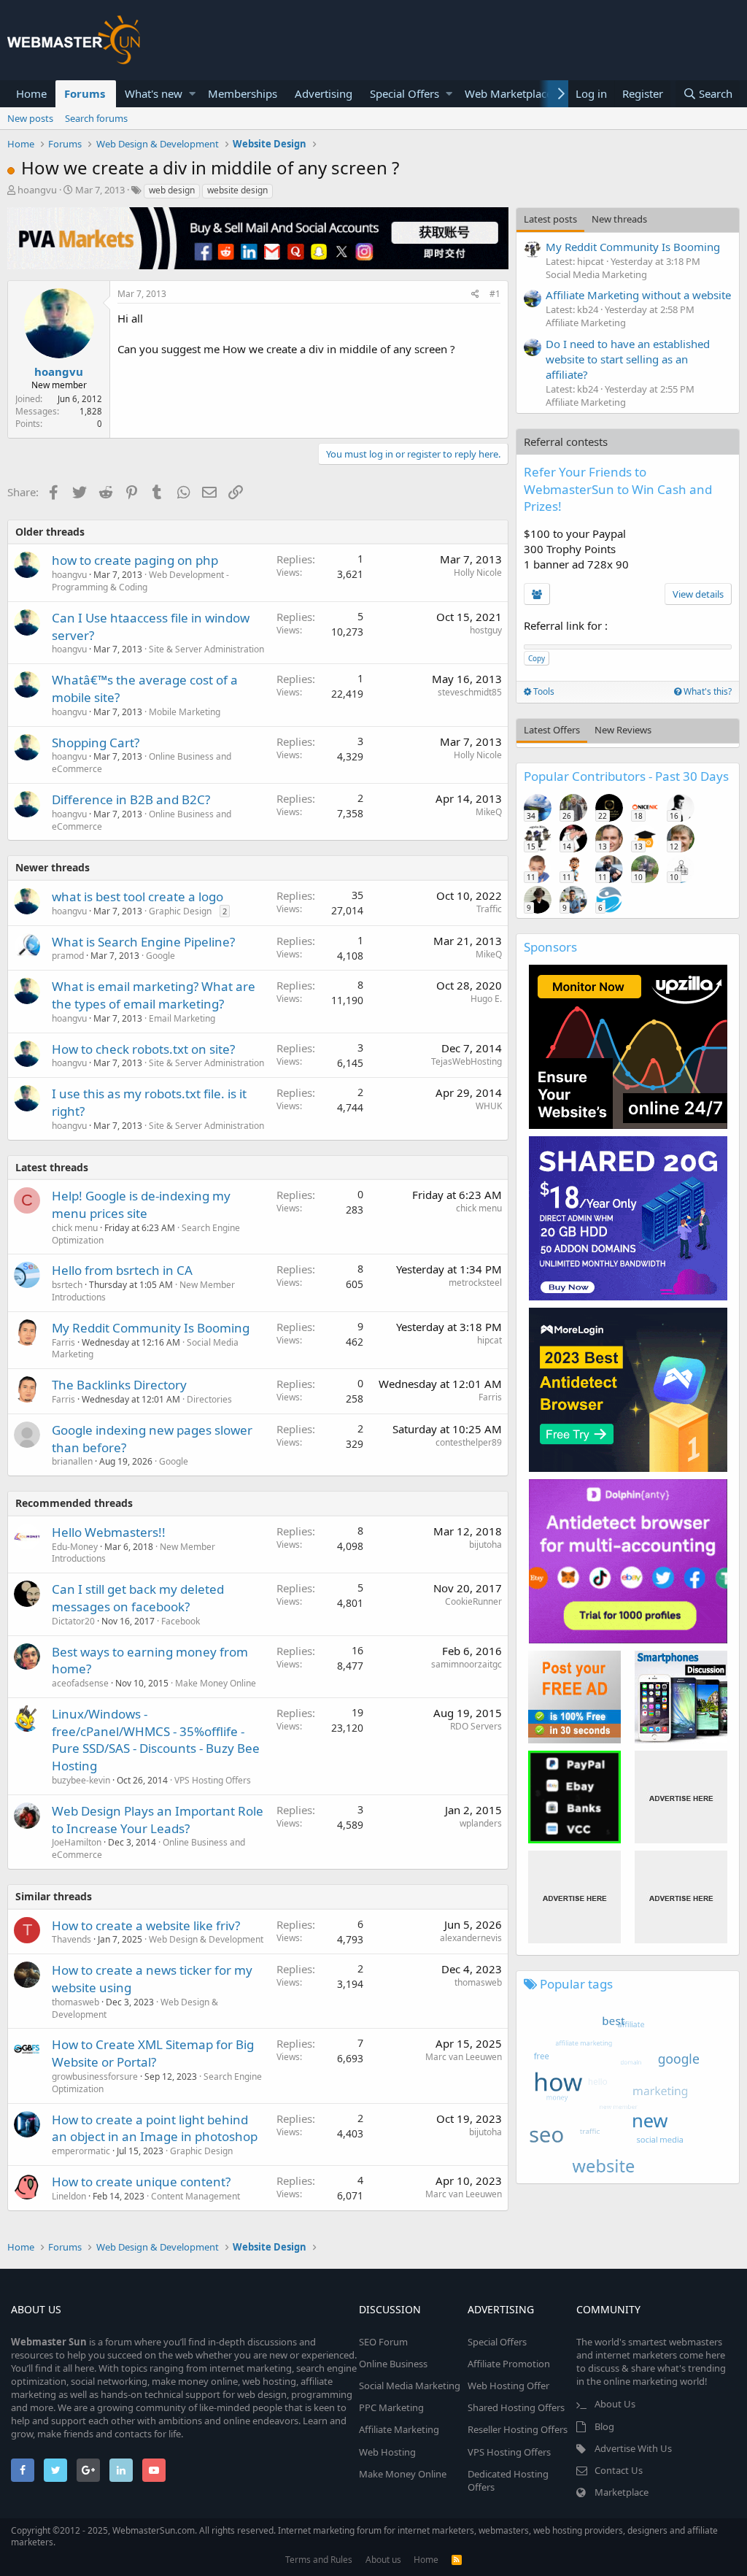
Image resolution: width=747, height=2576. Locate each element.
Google (160, 956)
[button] (192, 94)
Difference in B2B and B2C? (131, 799)
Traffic (489, 909)
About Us (615, 2404)
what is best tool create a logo (138, 896)
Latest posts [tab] (550, 219)
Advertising (324, 93)
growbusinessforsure (95, 2076)
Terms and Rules (319, 2560)
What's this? (707, 691)
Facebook (181, 1621)
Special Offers (405, 93)
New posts (30, 118)
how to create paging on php (135, 560)
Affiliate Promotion (509, 2364)
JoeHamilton (77, 1842)
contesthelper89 (469, 1442)
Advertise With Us (633, 2448)
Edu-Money (75, 1547)
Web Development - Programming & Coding (140, 581)
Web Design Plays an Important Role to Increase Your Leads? (158, 1820)
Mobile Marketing (185, 712)
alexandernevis (471, 1938)
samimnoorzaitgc (467, 1664)
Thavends (71, 1939)
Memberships (243, 93)
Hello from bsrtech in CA (122, 1270)
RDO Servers (476, 1726)
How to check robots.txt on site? (143, 1049)
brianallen (72, 1461)
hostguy (486, 630)
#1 (495, 294)
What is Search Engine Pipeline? (143, 942)
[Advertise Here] (681, 1797)
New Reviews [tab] (623, 730)
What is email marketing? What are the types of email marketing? (154, 995)
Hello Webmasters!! (109, 1532)
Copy (537, 658)
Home (31, 93)
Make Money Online (216, 1683)
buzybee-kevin (81, 1780)
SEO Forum (383, 2342)
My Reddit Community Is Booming (151, 1328)
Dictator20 (73, 1621)
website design (237, 190)
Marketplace (622, 2492)
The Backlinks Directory (119, 1385)
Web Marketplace (508, 93)
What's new (154, 93)
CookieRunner (473, 1601)
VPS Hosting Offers (213, 1780)
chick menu (75, 1228)
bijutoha (485, 1545)
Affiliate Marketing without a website (638, 295)
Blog (604, 2426)
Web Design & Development (206, 1939)
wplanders (481, 1823)
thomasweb (76, 2002)
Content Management (196, 2196)
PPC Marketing (391, 2407)
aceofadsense (80, 1683)
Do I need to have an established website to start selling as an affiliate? (628, 359)
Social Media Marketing (596, 274)
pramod (68, 956)
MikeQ (489, 812)
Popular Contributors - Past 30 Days (626, 776)
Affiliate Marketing (586, 323)
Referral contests (566, 441)
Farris (63, 1342)
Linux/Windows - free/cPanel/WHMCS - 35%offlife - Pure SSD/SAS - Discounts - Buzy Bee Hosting (156, 1740)
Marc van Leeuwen (464, 2057)
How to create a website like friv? (146, 1925)
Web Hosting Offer (508, 2386)
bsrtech (67, 1285)
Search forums (96, 118)
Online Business (393, 2364)
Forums (85, 93)
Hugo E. (486, 999)
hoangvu (37, 190)
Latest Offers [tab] (552, 730)
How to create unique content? (141, 2182)
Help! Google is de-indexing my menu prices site (141, 1204)
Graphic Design (180, 911)
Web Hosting (387, 2452)
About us (383, 2560)
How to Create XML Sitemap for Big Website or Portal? (153, 2053)
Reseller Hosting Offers (518, 2429)
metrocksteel (475, 1283)
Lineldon (69, 2196)
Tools (543, 691)
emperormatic (81, 2151)
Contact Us (619, 2470)
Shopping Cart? (96, 743)
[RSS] (457, 2560)
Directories (209, 1399)
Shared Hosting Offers (516, 2407)
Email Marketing (182, 1018)
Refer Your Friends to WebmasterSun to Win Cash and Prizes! (618, 489)
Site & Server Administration (206, 649)
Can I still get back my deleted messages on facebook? (138, 1598)
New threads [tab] (619, 219)
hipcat (489, 1340)
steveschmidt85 (470, 692)
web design (172, 190)
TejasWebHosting (467, 1061)
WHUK (489, 1106)
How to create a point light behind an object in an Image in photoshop (155, 2128)
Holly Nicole (478, 572)
